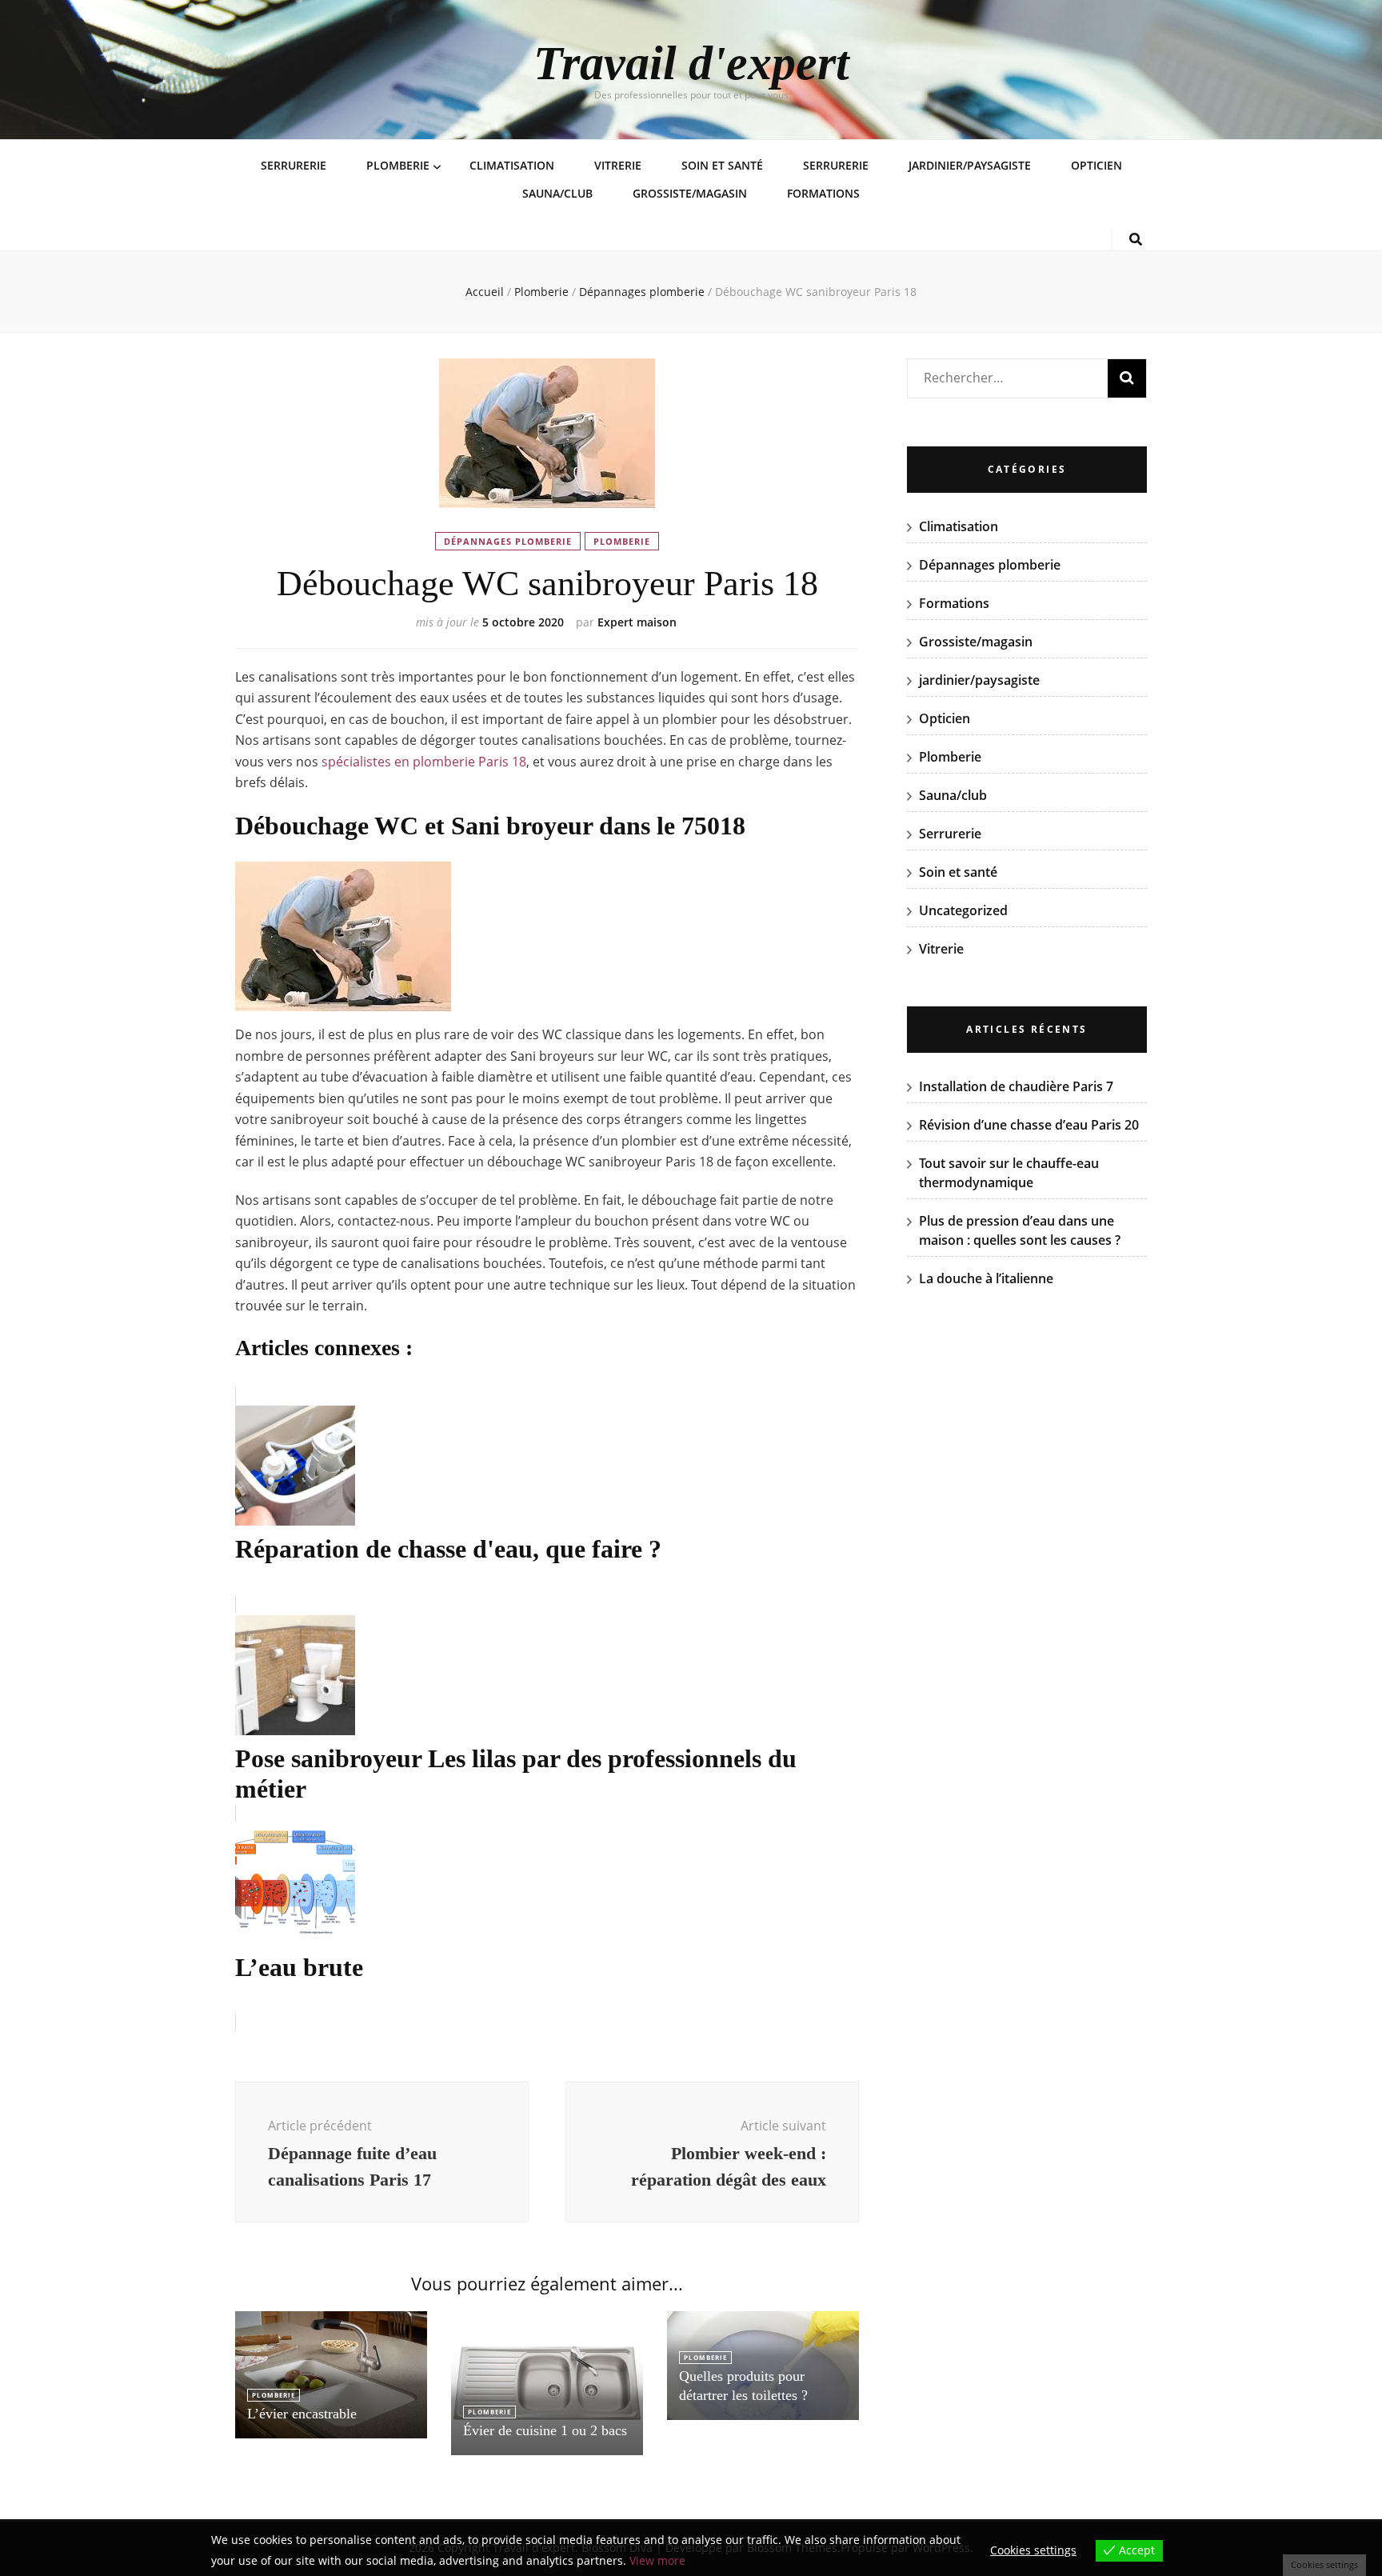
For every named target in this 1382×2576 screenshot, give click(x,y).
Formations (823, 193)
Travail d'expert (691, 63)
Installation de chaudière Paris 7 (1016, 1086)
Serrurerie (294, 165)
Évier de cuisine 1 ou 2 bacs (545, 2430)
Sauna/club (557, 193)
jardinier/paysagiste (970, 165)
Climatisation (512, 165)
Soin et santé (722, 165)
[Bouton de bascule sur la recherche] (1136, 240)
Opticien (1096, 165)
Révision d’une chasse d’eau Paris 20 (1029, 1125)
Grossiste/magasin (690, 193)
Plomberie (398, 165)
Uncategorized (963, 910)
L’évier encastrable (302, 2414)
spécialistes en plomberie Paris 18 (424, 762)
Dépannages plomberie (508, 541)
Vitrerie (618, 165)
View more (657, 2560)
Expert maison (637, 622)
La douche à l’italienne (986, 1278)
